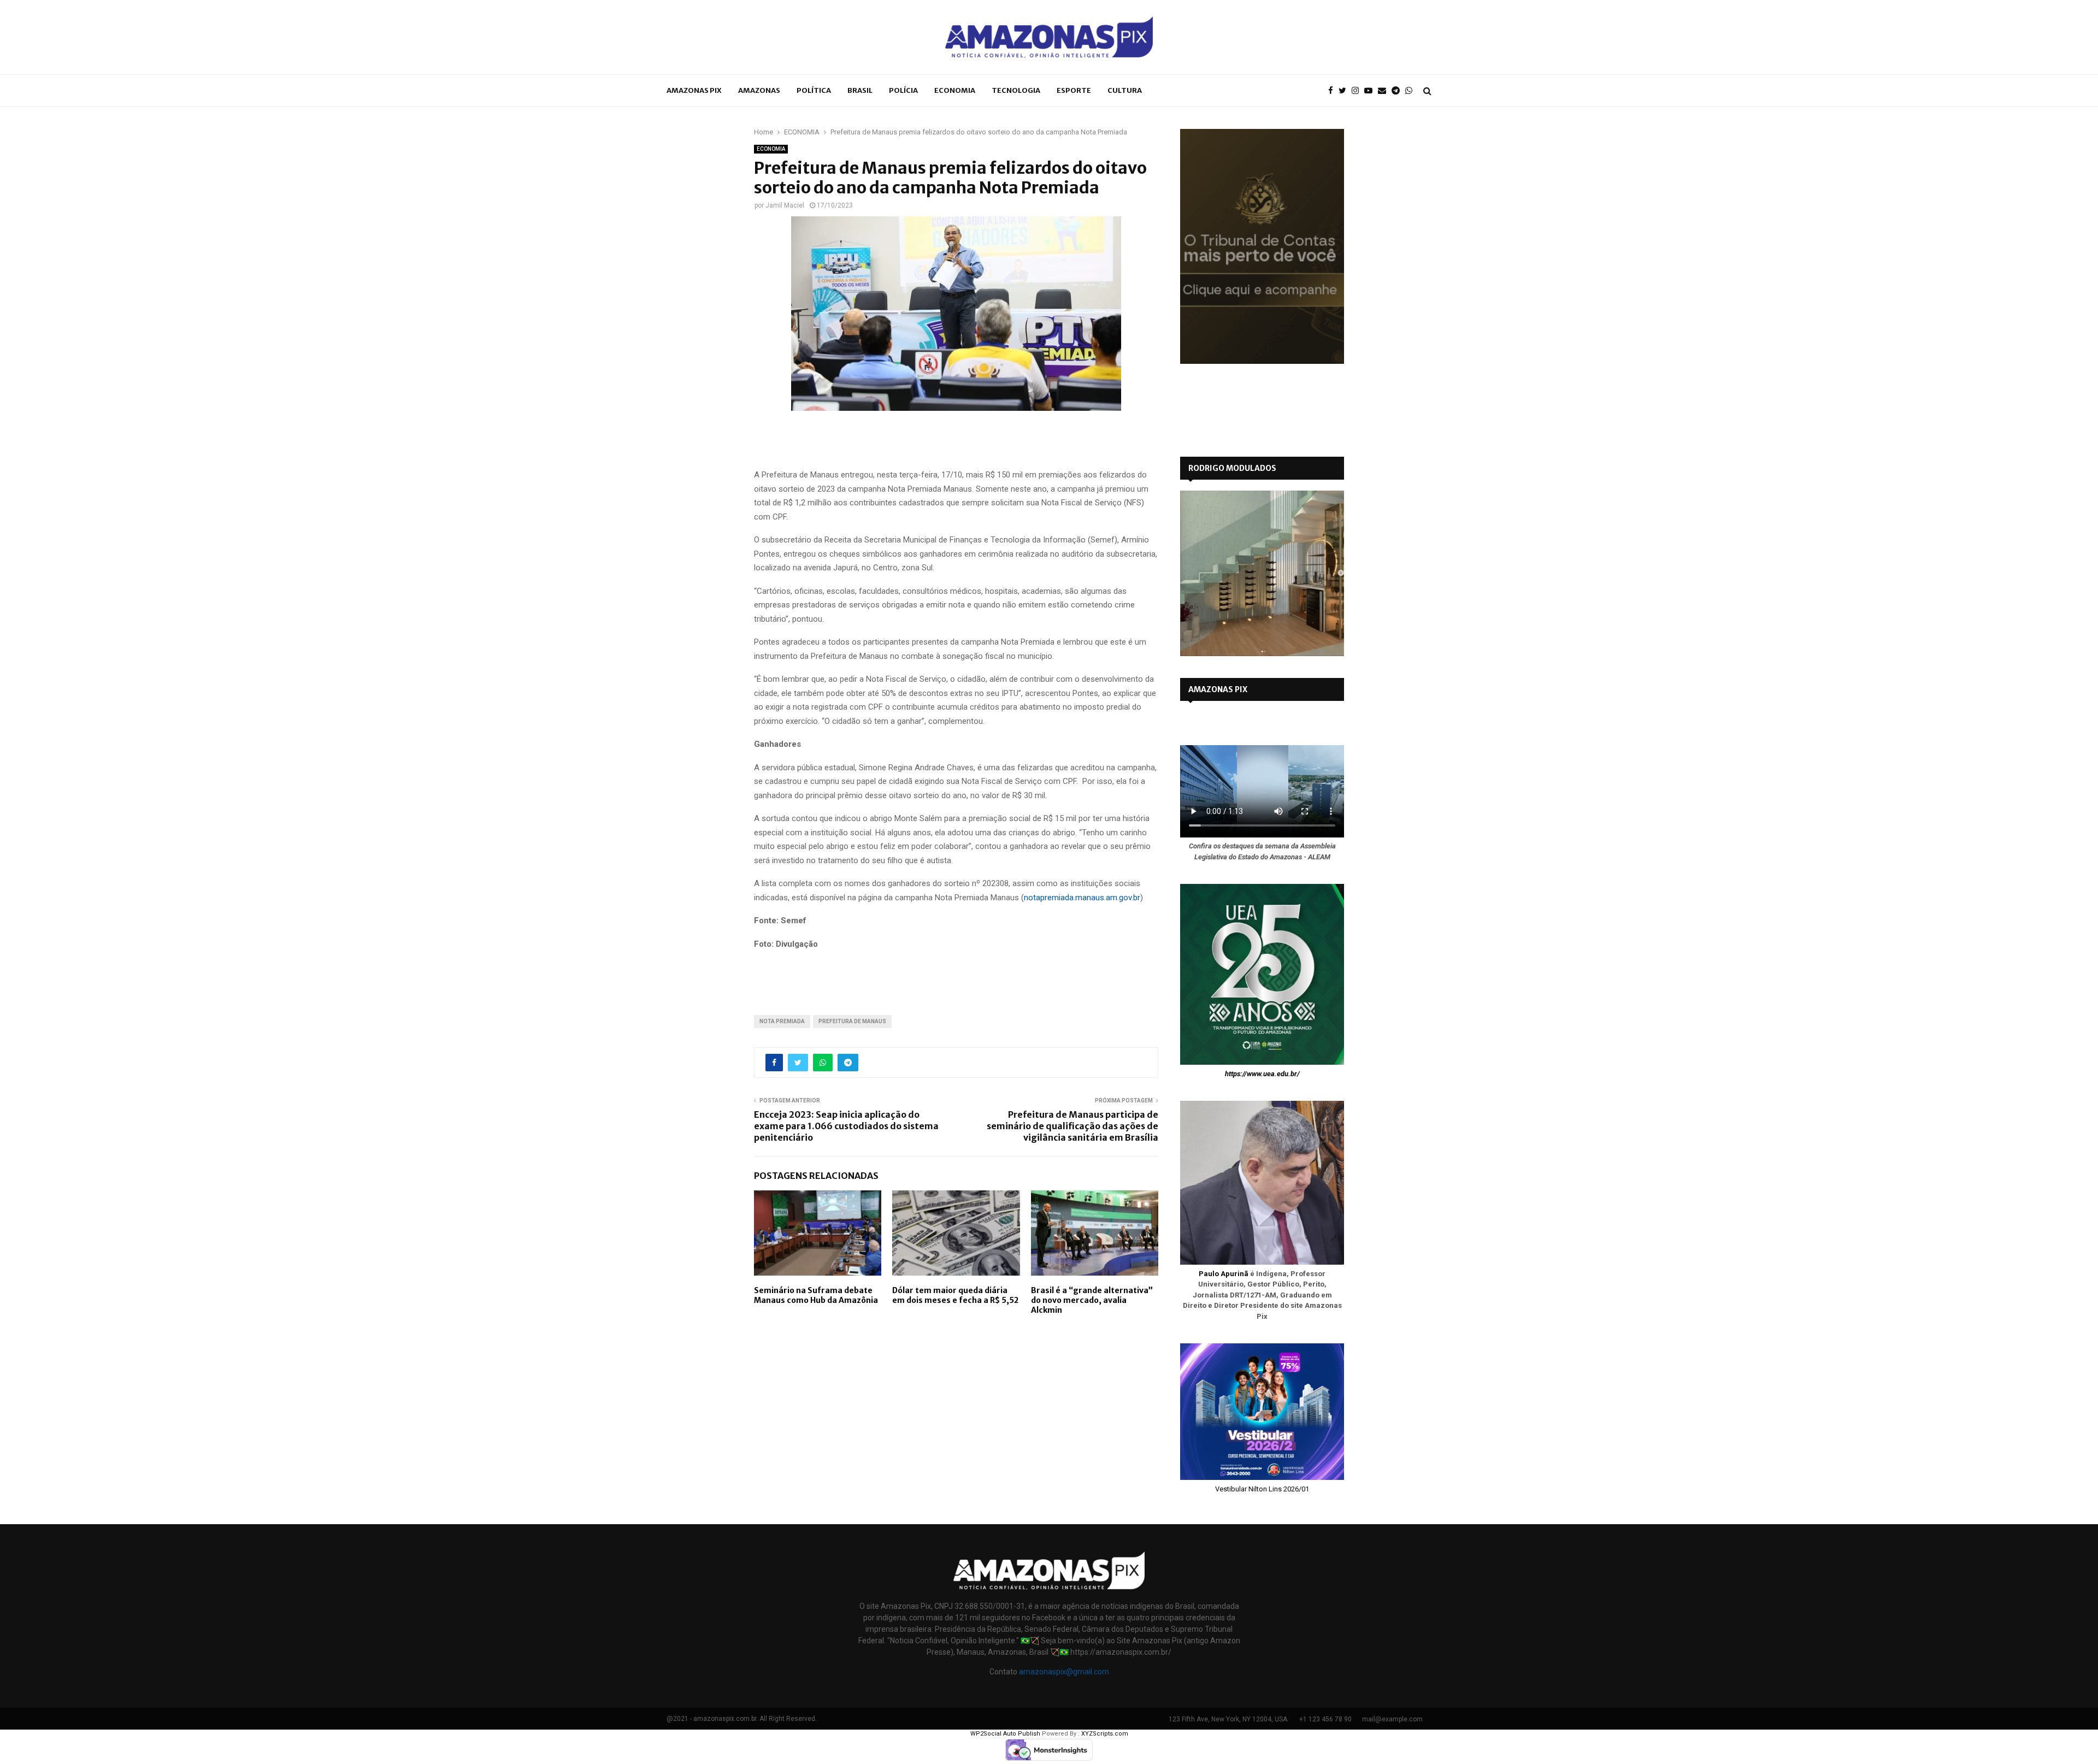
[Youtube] (1371, 91)
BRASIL (860, 90)
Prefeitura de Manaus (852, 1021)
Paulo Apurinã (1224, 1274)
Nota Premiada (782, 1021)
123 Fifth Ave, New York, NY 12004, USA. (1229, 1719)
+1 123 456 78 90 (1325, 1719)
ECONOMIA (955, 90)
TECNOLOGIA (1016, 90)
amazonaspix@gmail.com (1064, 1672)
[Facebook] (1333, 91)
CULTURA (1125, 90)
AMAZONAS (759, 90)
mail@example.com (1392, 1719)
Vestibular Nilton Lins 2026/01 (1262, 1489)
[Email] (1385, 91)
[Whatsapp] (1412, 91)
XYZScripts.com (1105, 1734)
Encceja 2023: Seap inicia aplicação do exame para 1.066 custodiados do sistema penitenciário (846, 1126)
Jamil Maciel (785, 205)
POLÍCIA (903, 90)
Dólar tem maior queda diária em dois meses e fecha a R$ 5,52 (955, 1295)
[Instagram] (1358, 91)
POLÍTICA (814, 90)
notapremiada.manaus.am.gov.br (1082, 898)
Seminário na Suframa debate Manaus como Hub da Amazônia (816, 1295)
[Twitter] (1345, 91)
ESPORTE (1074, 90)
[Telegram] (1398, 91)
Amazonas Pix (694, 90)
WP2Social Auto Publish (1005, 1734)
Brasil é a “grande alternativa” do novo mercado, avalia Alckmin (1092, 1300)
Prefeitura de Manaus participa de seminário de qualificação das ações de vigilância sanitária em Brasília (1072, 1126)
